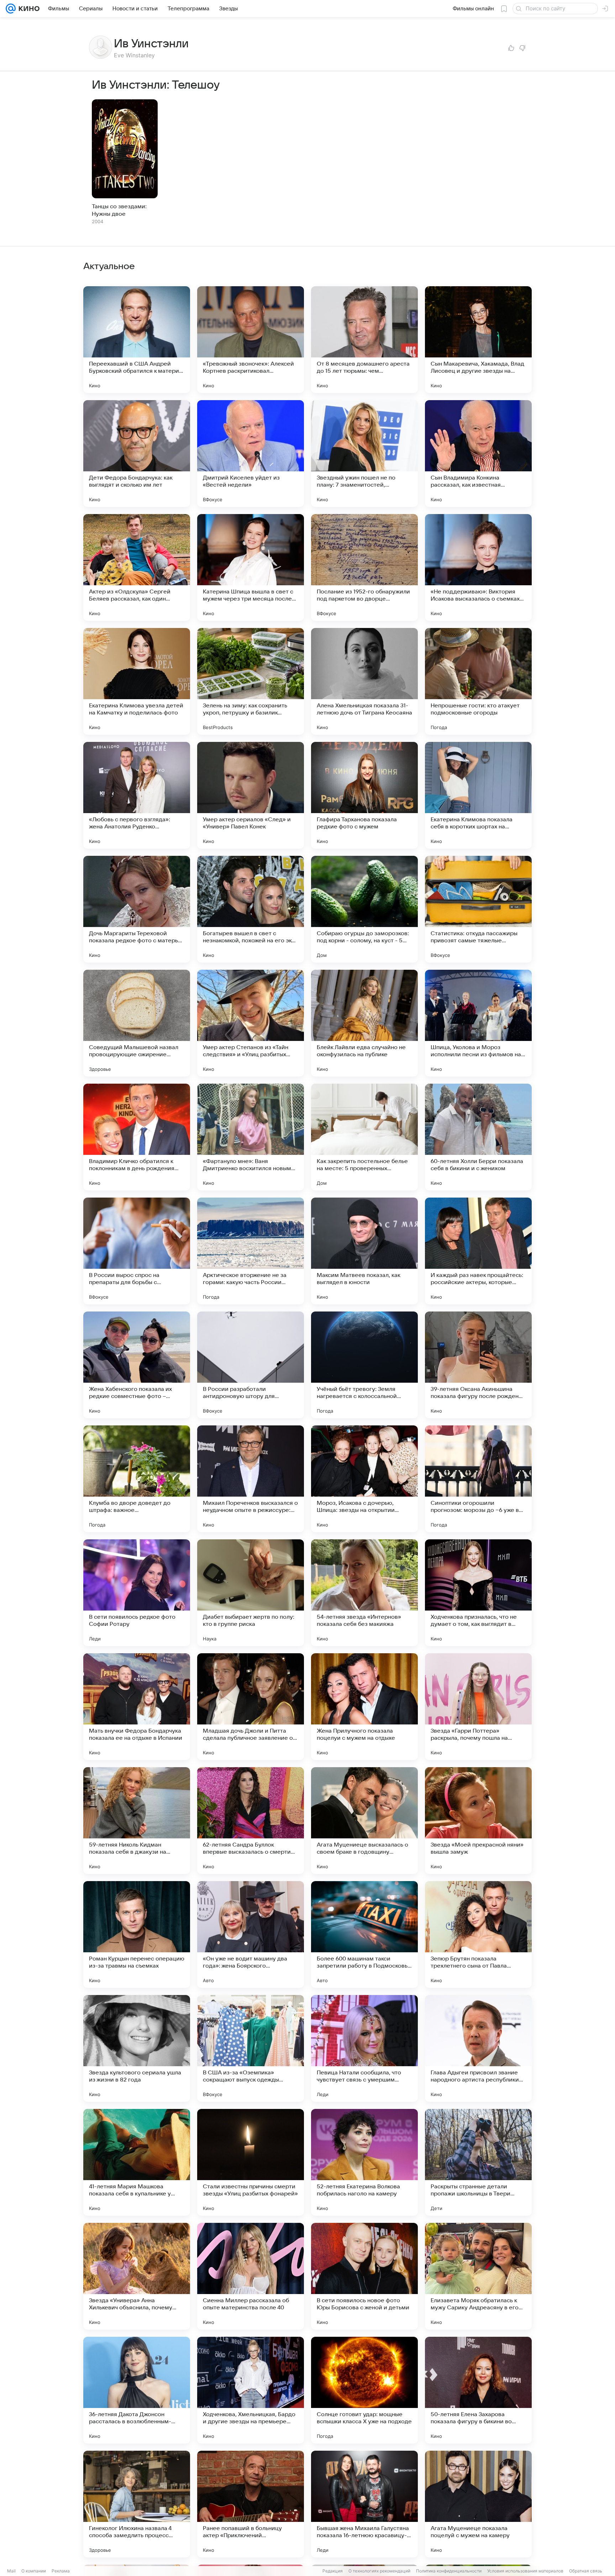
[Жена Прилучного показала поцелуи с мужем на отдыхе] (364, 1707)
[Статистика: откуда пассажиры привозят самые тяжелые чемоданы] (478, 909)
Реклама (61, 2571)
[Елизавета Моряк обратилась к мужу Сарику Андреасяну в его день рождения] (478, 2276)
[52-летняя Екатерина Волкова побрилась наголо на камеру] (364, 2162)
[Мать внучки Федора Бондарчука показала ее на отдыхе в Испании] (137, 1707)
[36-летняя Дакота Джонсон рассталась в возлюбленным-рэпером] (137, 2390)
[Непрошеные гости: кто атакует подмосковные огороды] (478, 681)
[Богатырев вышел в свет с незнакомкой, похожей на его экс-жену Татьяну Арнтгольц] (251, 909)
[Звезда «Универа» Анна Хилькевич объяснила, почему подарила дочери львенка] (137, 2276)
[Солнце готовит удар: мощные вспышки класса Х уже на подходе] (364, 2390)
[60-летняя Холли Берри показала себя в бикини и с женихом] (478, 1137)
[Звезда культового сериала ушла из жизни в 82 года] (137, 2048)
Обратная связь (586, 2571)
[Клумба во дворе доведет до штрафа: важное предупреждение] (137, 1479)
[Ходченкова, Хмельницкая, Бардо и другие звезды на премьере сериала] (251, 2390)
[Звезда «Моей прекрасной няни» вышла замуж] (478, 1821)
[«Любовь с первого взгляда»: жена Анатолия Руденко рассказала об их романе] (137, 795)
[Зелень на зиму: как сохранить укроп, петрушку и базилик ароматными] (251, 681)
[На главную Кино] (28, 9)
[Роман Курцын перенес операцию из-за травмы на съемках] (137, 1934)
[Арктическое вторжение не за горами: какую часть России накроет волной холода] (251, 1251)
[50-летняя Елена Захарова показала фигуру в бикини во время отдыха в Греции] (478, 2390)
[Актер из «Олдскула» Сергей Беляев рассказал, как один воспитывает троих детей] (137, 567)
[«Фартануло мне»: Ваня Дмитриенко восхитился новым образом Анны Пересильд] (251, 1137)
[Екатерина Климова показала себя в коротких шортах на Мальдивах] (478, 795)
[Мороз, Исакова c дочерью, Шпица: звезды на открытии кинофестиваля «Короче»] (364, 1479)
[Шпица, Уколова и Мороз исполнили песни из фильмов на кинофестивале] (478, 1023)
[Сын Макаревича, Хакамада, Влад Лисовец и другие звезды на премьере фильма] (478, 340)
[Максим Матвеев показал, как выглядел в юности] (364, 1251)
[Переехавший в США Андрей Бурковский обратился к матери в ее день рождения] (137, 340)
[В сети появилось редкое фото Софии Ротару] (137, 1593)
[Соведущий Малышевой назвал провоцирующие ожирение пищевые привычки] (137, 1023)
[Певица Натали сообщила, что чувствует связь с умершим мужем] (364, 2048)
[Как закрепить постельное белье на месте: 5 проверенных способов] (364, 1137)
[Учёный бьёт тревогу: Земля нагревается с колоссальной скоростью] (364, 1365)
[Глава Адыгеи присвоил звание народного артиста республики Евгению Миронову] (478, 2048)
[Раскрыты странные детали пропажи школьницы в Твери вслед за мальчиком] (478, 2162)
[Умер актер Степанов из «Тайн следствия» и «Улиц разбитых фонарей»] (251, 1023)
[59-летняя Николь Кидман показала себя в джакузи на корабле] (137, 1821)
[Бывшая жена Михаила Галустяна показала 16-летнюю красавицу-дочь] (364, 2504)
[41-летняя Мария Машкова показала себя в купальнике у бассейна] (137, 2162)
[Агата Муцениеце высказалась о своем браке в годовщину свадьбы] (364, 1821)
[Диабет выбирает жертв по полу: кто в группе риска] (251, 1593)
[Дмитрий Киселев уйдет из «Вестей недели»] (251, 454)
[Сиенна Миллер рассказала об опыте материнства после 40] (251, 2276)
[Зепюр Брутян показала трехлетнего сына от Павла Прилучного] (478, 1934)
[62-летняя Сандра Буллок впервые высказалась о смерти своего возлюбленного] (251, 1821)
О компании (34, 2571)
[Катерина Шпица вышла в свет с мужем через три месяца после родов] (251, 567)
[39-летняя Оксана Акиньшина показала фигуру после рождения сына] (478, 1365)
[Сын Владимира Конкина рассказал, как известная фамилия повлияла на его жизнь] (478, 454)
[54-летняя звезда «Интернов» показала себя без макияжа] (364, 1593)
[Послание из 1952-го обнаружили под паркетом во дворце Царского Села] (364, 567)
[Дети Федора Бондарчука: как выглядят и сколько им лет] (137, 454)
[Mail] (11, 9)
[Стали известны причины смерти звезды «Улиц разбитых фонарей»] (251, 2162)
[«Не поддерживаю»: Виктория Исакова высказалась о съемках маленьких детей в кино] (478, 567)
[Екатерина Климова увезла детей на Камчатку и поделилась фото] (137, 681)
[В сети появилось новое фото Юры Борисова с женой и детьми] (364, 2276)
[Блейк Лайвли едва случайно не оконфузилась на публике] (364, 1023)
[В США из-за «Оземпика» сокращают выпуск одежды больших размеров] (251, 2048)
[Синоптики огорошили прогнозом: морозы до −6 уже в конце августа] (478, 1479)
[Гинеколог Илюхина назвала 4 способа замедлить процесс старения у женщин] (137, 2504)
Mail (11, 2571)
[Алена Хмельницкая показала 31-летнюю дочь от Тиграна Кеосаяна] (364, 681)
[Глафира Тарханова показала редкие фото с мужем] (364, 795)
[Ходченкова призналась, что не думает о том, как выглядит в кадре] (478, 1593)
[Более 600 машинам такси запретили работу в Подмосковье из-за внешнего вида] (364, 1934)
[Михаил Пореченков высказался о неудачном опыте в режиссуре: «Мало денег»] (251, 1479)
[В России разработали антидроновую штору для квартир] (251, 1365)
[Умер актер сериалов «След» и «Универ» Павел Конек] (251, 795)
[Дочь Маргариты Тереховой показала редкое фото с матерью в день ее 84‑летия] (137, 909)
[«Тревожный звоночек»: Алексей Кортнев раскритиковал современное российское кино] (251, 340)
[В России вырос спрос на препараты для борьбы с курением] (137, 1251)
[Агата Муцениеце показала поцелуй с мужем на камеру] (478, 2504)
